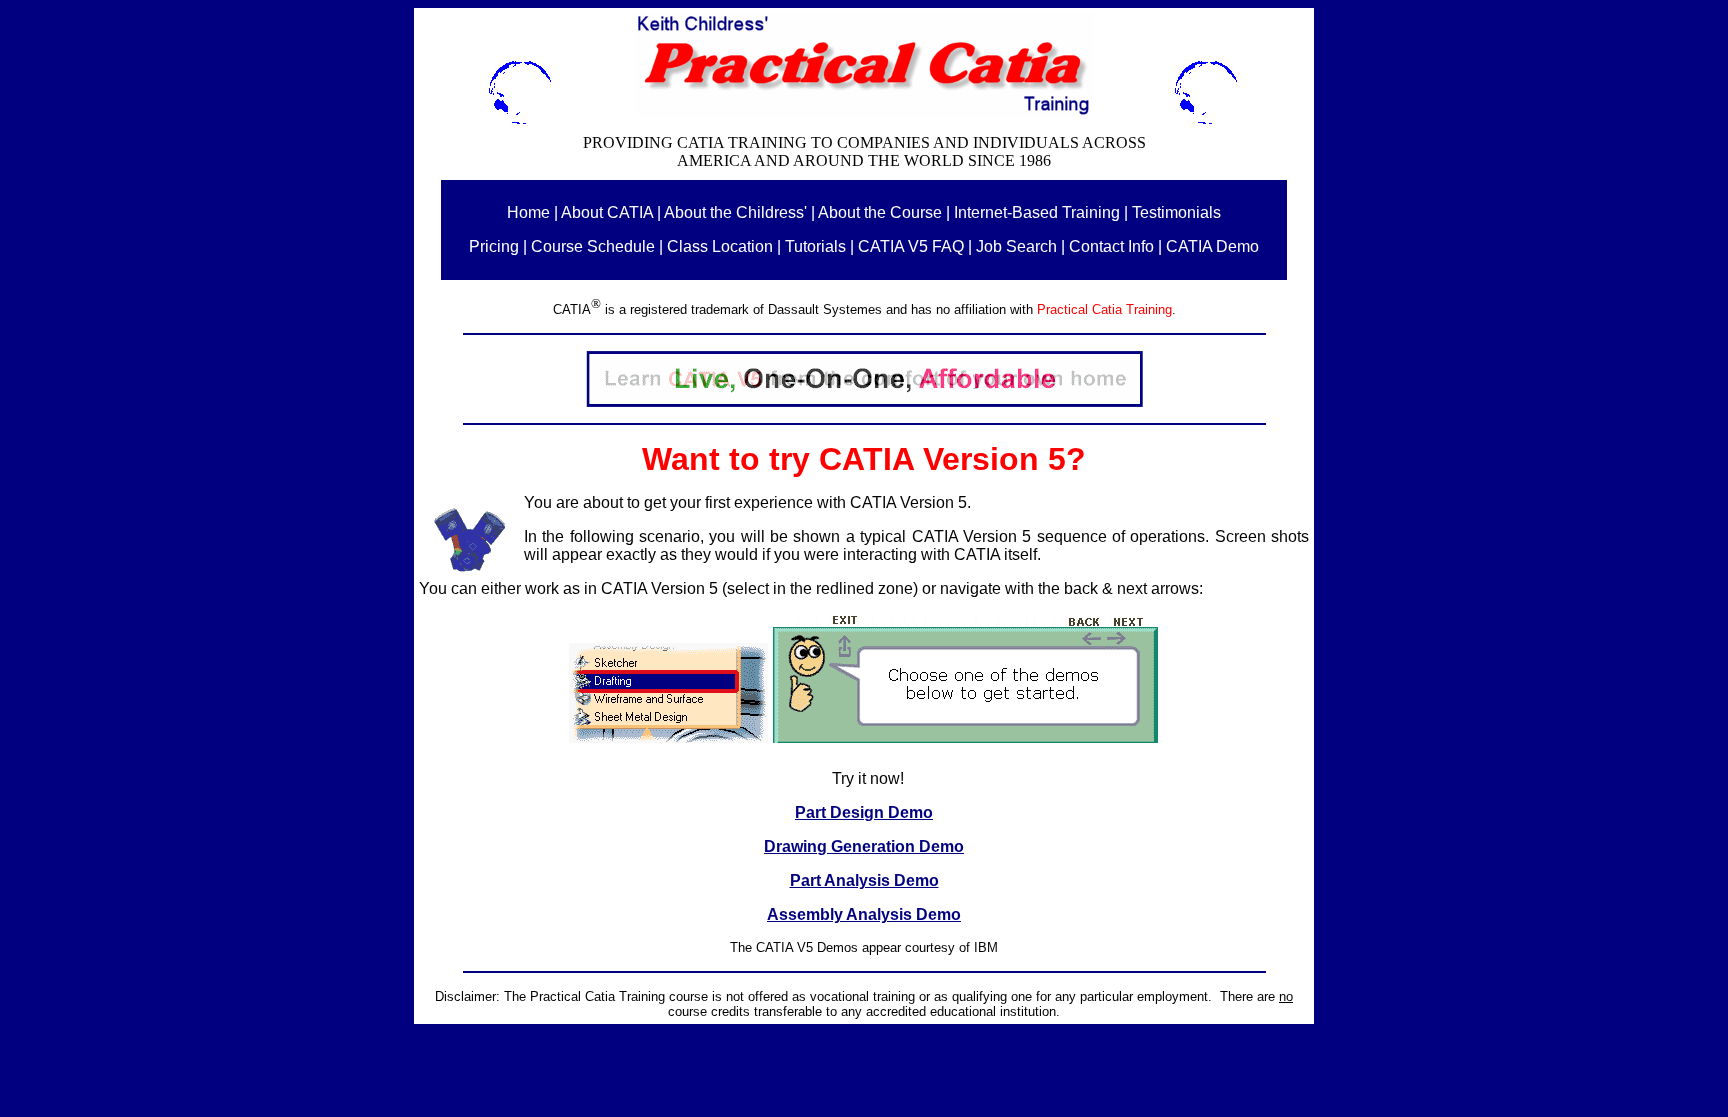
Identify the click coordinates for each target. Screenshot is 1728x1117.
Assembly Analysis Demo (864, 914)
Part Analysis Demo (864, 880)
